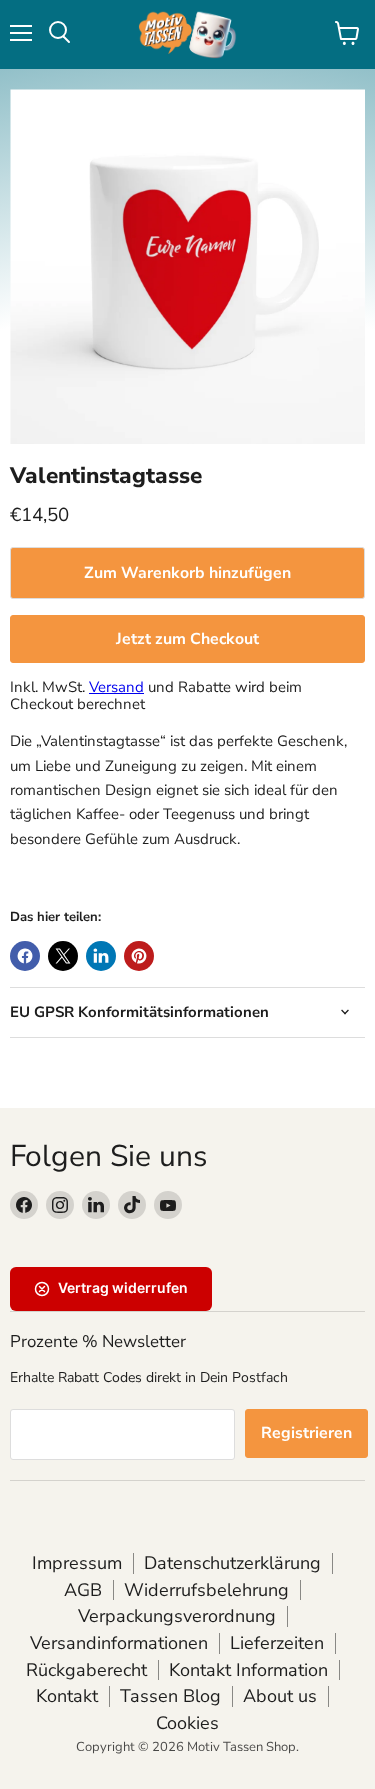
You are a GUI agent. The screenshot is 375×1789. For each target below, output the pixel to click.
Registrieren (306, 1433)
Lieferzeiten (277, 1643)
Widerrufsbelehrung (206, 1590)
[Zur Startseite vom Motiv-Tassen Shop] (188, 34)
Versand (116, 687)
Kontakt (67, 1696)
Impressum (77, 1563)
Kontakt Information (248, 1670)
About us (280, 1696)
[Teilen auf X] (63, 956)
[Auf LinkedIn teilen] (101, 956)
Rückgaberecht (86, 1670)
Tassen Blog (170, 1696)
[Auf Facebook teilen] (25, 956)
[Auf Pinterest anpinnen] (139, 956)
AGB (83, 1590)
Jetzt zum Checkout (187, 639)
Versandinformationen (119, 1643)
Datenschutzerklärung (232, 1563)
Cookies (187, 1723)
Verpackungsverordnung (177, 1616)
